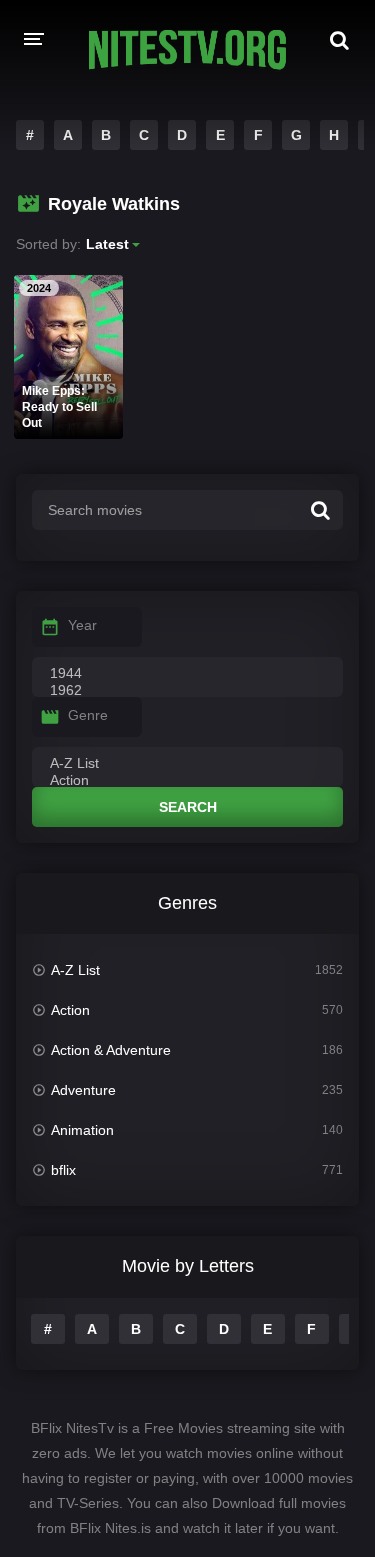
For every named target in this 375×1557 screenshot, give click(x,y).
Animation (82, 1130)
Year (82, 625)
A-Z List (75, 970)
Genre (88, 715)
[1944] (187, 674)
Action (70, 1010)
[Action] (187, 781)
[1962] (187, 691)
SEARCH (188, 807)
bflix (63, 1170)
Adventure (83, 1090)
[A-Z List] (187, 764)
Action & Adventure (111, 1050)
